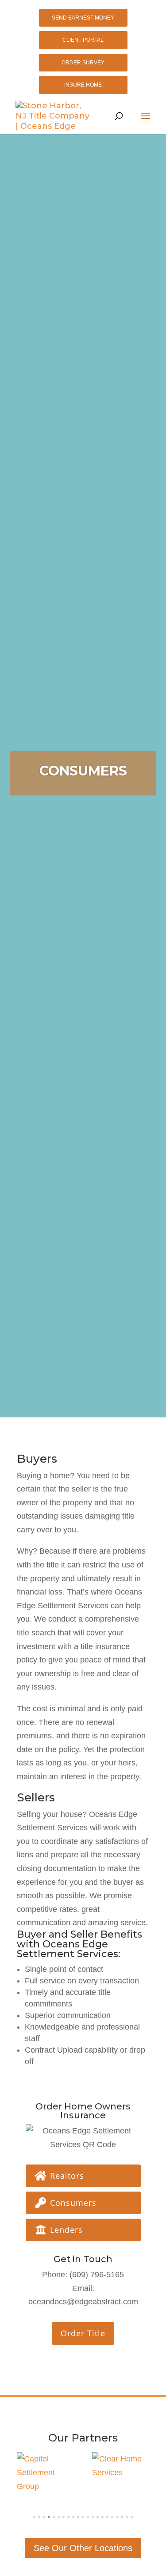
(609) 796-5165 (97, 2275)
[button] (34, 2517)
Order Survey (83, 63)
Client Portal (83, 40)
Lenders (65, 2230)
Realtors (66, 2176)
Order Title (83, 2333)
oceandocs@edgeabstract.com (83, 2302)
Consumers (72, 2203)
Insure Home (83, 85)
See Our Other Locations (83, 2548)
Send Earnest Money (83, 18)
